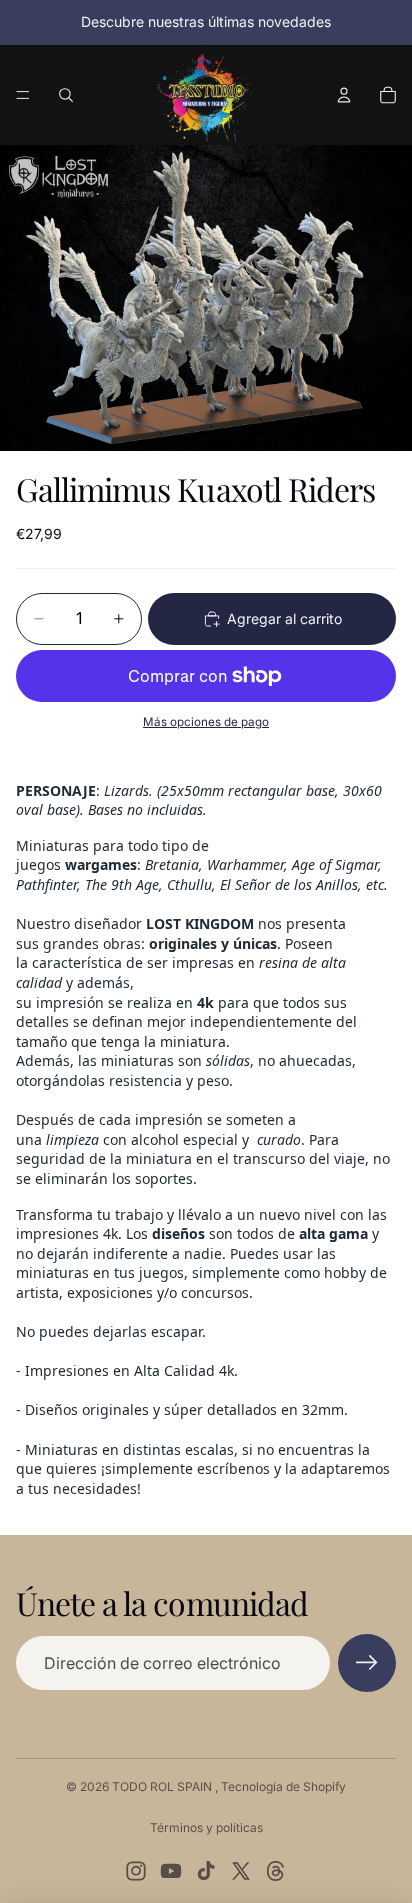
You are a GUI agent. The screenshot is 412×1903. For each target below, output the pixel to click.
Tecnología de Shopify (283, 1786)
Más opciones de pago (206, 722)
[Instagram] (136, 1871)
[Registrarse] (367, 1663)
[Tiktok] (206, 1871)
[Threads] (276, 1871)
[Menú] (23, 95)
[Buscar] (66, 95)
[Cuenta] (344, 95)
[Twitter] (241, 1871)
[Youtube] (171, 1871)
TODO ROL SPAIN (163, 1786)
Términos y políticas (206, 1827)
